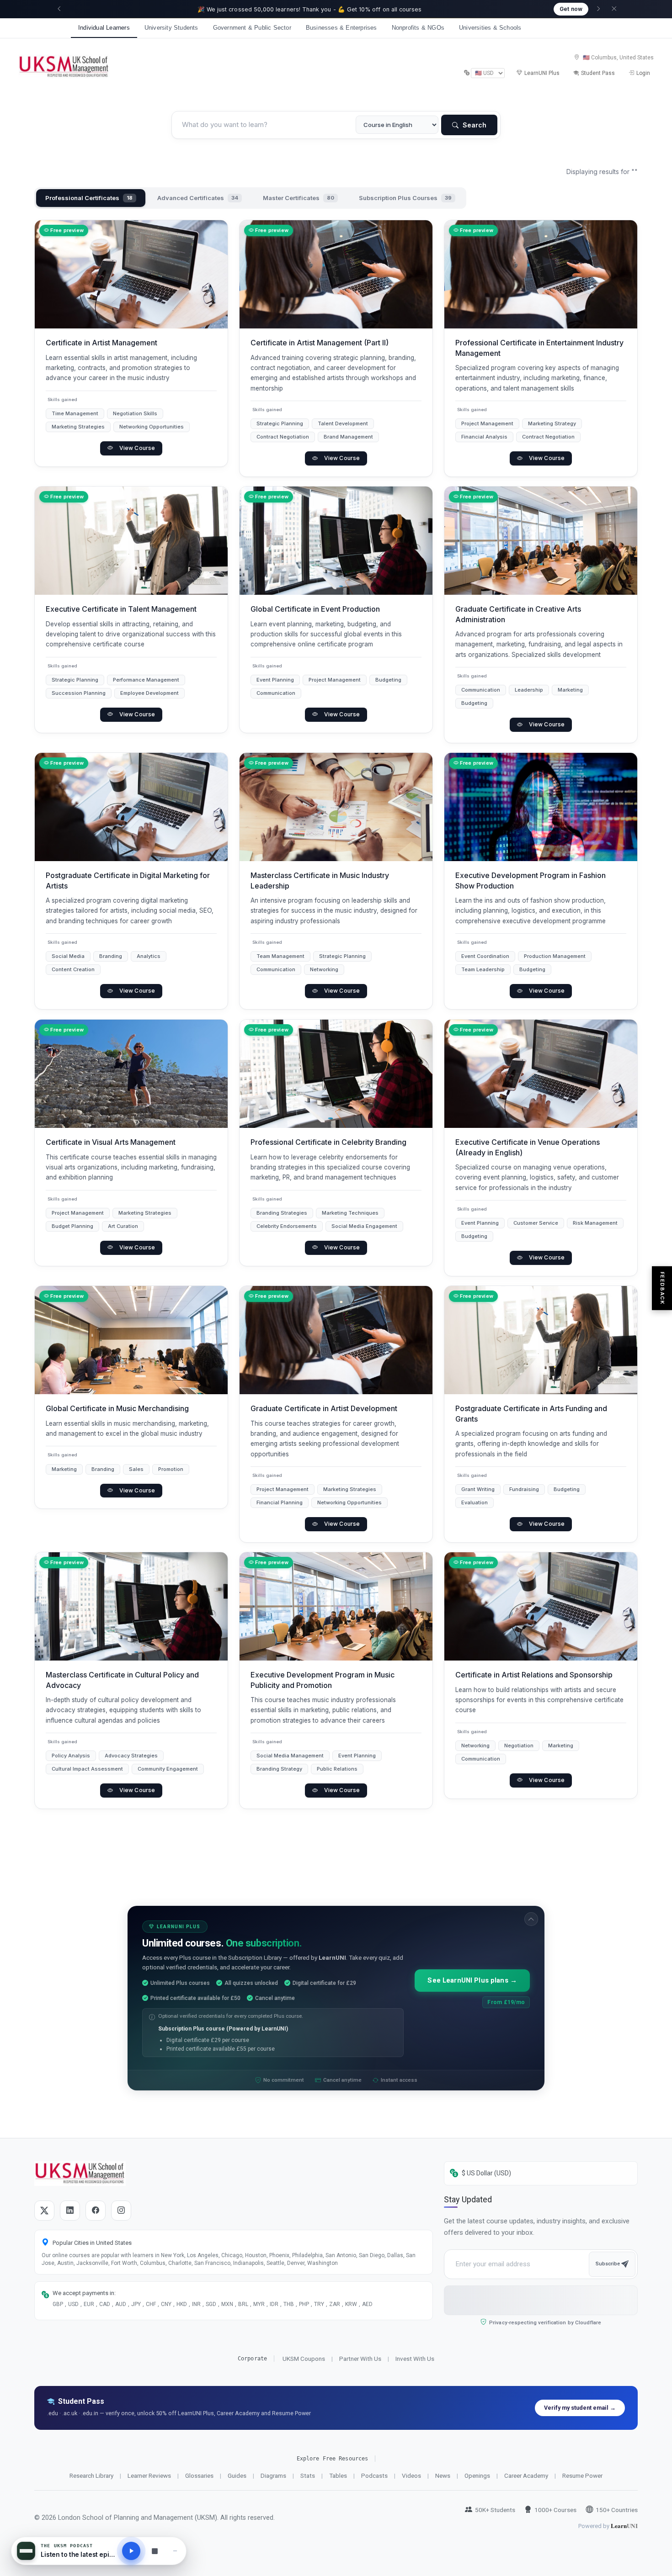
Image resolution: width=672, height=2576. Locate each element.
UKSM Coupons (304, 2359)
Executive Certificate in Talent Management (121, 609)
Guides (237, 2475)
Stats (308, 2475)
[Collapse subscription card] (531, 1919)
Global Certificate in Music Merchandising (117, 1408)
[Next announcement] (598, 9)
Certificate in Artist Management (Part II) (320, 343)
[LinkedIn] (70, 2211)
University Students (171, 28)
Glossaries (199, 2475)
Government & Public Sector (252, 28)
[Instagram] (121, 2211)
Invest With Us (415, 2359)
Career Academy (526, 2475)
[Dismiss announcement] (614, 9)
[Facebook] (96, 2211)
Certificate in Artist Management (101, 343)
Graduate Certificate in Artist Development (324, 1408)
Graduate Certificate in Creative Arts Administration (518, 614)
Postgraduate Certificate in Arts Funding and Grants (531, 1413)
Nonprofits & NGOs (418, 28)
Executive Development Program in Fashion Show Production (531, 881)
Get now (571, 9)
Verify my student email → (580, 2408)
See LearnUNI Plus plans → (472, 1981)
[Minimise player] (175, 2551)
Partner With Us (360, 2359)
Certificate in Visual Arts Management (111, 1142)
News (443, 2475)
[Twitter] (44, 2211)
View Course (137, 448)
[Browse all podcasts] (155, 2551)
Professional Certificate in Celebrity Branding (328, 1142)
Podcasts (374, 2475)
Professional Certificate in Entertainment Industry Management (539, 348)
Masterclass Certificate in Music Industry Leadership (320, 881)
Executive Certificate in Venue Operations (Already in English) (528, 1147)
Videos (411, 2475)
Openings (477, 2475)
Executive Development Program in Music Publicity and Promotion (323, 1680)
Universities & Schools (490, 28)
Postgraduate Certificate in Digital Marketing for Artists (128, 881)
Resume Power (582, 2475)
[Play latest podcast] (131, 2551)
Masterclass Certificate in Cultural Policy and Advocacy (122, 1680)
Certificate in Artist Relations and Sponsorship (534, 1675)
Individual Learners (104, 28)
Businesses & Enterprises (341, 28)
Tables (338, 2475)
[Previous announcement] (59, 9)
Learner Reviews (149, 2475)
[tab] (91, 198)
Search (474, 125)
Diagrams (273, 2475)
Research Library (91, 2475)
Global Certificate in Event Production (315, 609)
